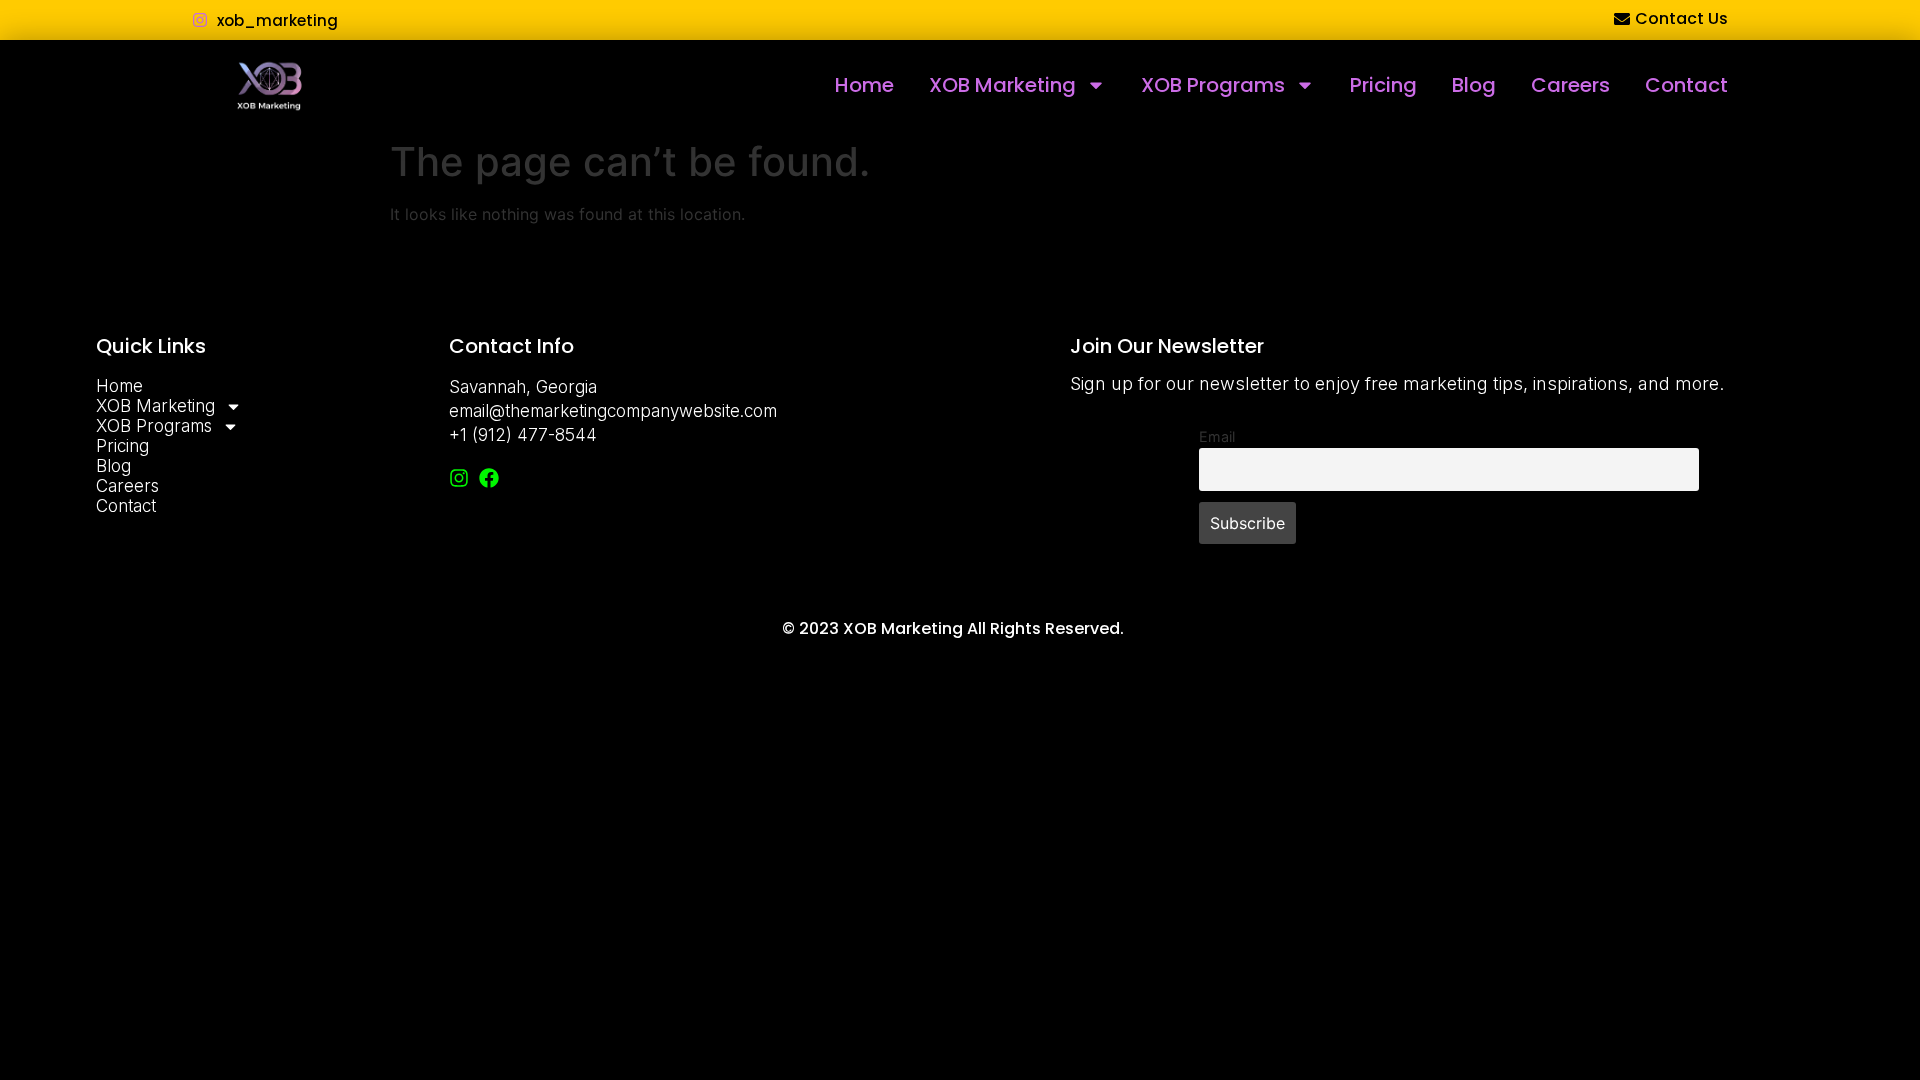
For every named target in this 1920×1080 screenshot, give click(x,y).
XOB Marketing (1002, 85)
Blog (1474, 85)
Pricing (1383, 85)
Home (864, 85)
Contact (1686, 85)
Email (1217, 436)
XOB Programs (1213, 85)
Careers (1570, 85)
